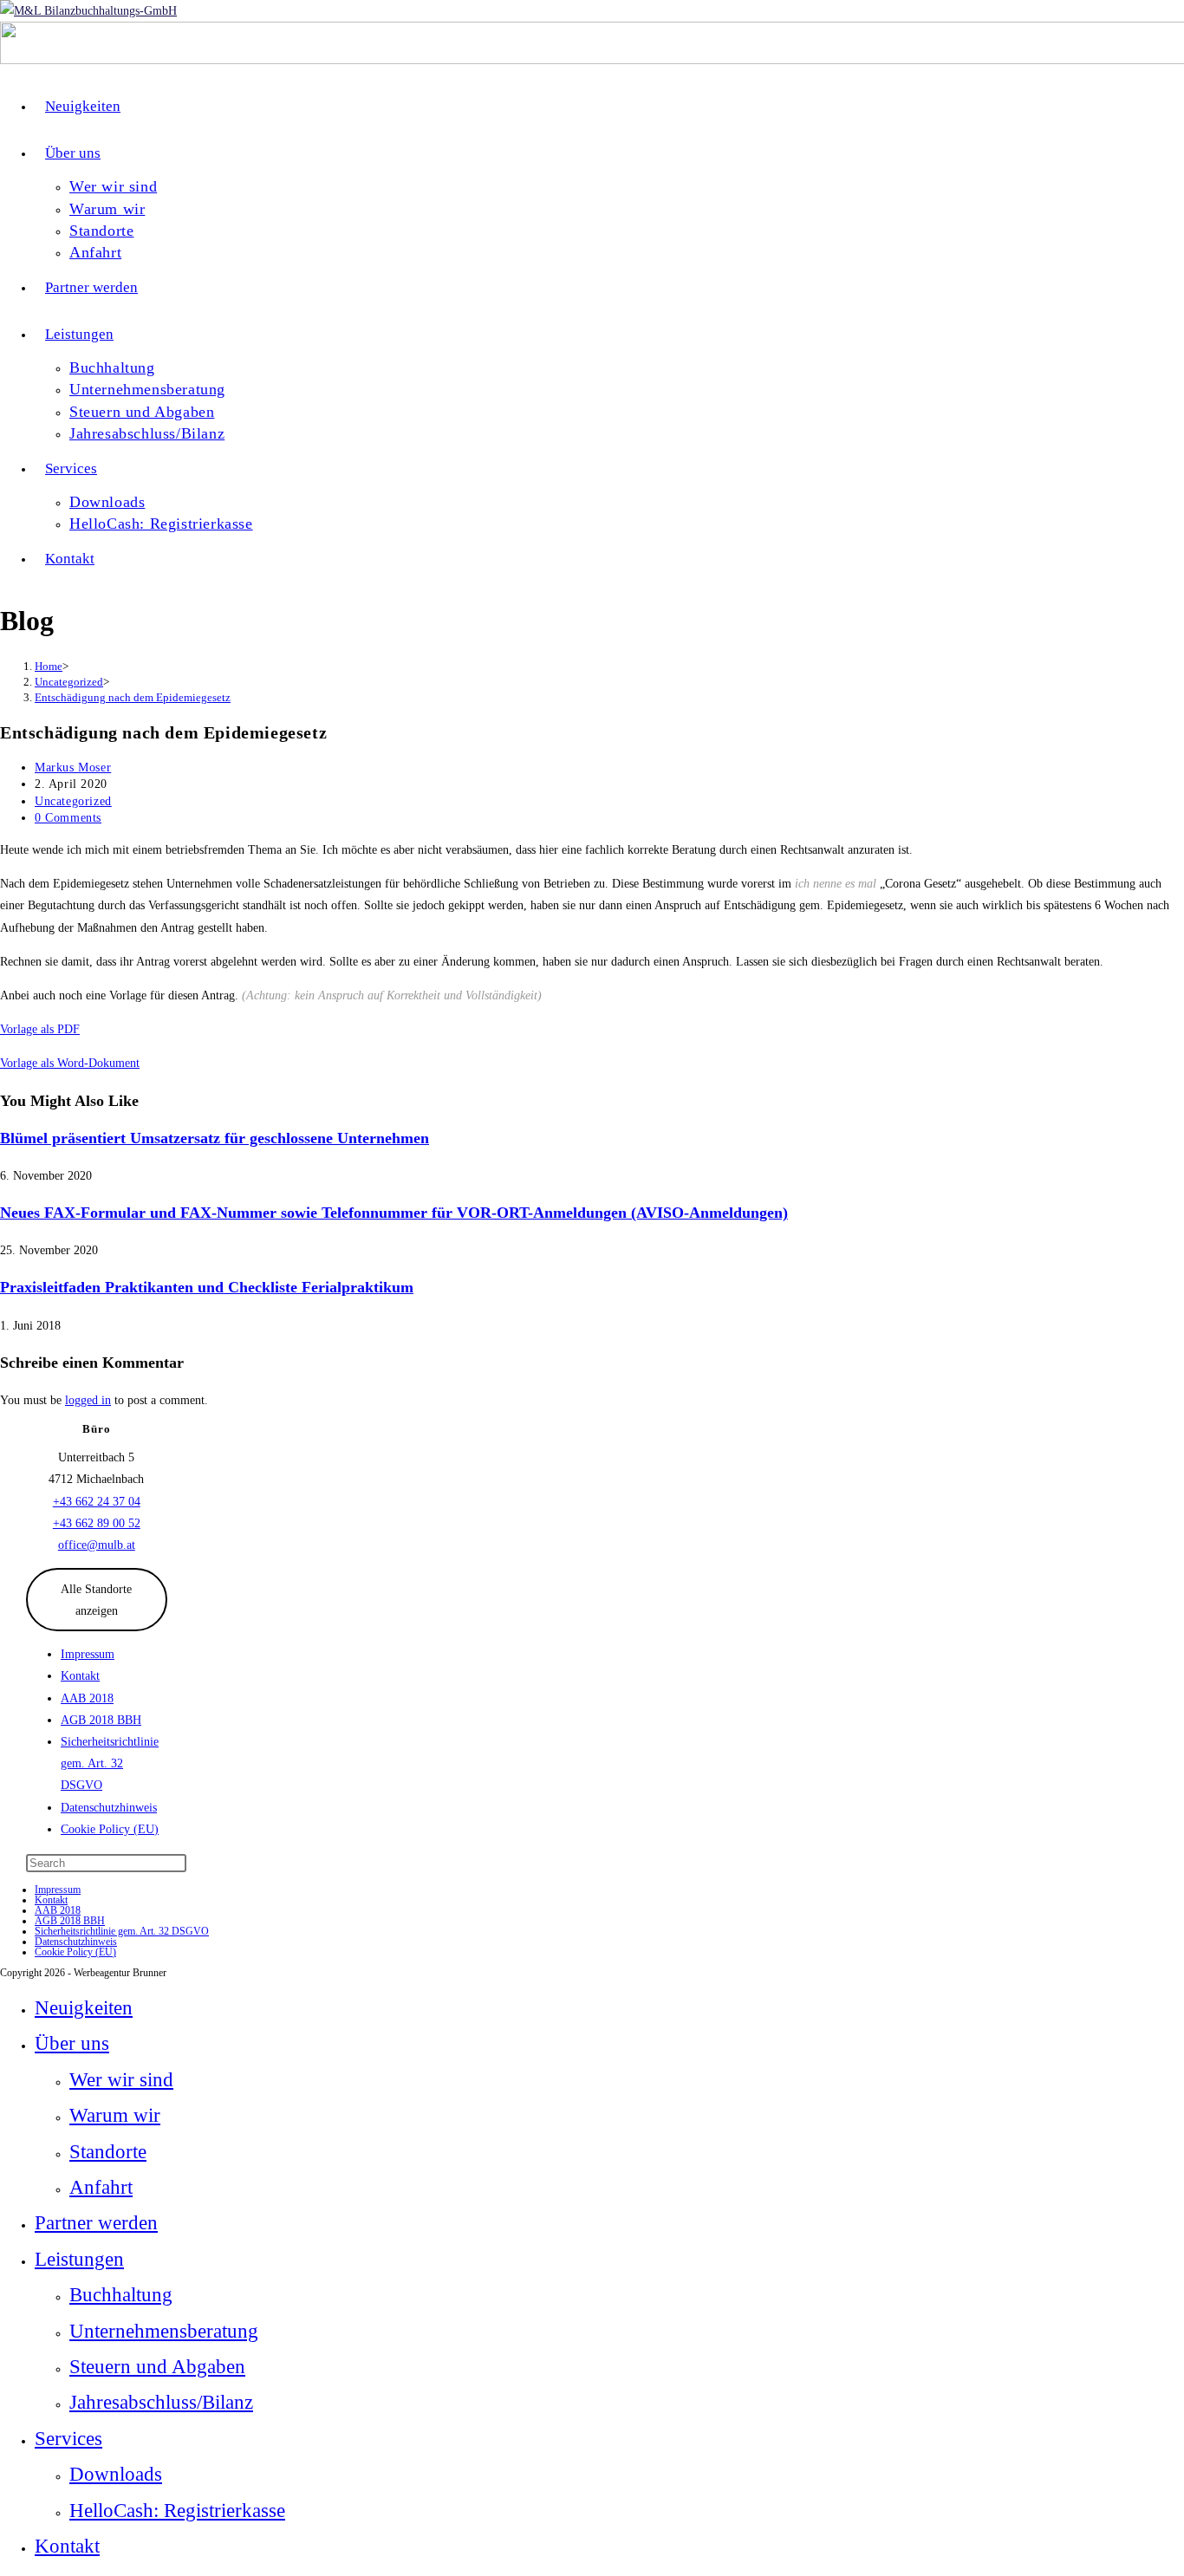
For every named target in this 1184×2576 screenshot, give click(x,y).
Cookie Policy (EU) (110, 1829)
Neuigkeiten (84, 2008)
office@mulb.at (97, 1545)
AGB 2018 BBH (101, 1720)
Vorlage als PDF (40, 1029)
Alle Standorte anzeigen (96, 1600)
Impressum (88, 1654)
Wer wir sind (121, 2080)
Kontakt (80, 1676)
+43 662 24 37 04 (97, 1502)
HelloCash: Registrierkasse (177, 2511)
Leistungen (79, 2259)
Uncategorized (73, 801)
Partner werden (96, 2223)
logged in (88, 1400)
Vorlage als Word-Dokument (70, 1063)
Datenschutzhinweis (109, 1808)
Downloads (116, 2474)
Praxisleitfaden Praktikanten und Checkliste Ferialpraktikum (207, 1287)
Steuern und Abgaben (157, 2367)
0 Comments (68, 818)
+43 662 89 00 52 (97, 1523)
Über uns (72, 2043)
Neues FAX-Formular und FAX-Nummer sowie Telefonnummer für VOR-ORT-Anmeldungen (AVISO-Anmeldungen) (394, 1213)
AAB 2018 (87, 1698)
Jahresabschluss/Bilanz (161, 2402)
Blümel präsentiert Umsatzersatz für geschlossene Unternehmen (215, 1138)
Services (68, 2439)
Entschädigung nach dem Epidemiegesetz (133, 697)
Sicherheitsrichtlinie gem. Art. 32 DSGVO (110, 1763)
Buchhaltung (121, 2295)
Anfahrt (101, 2187)
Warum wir (115, 2115)
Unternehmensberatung (164, 2331)
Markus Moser (73, 768)
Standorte (108, 2152)
